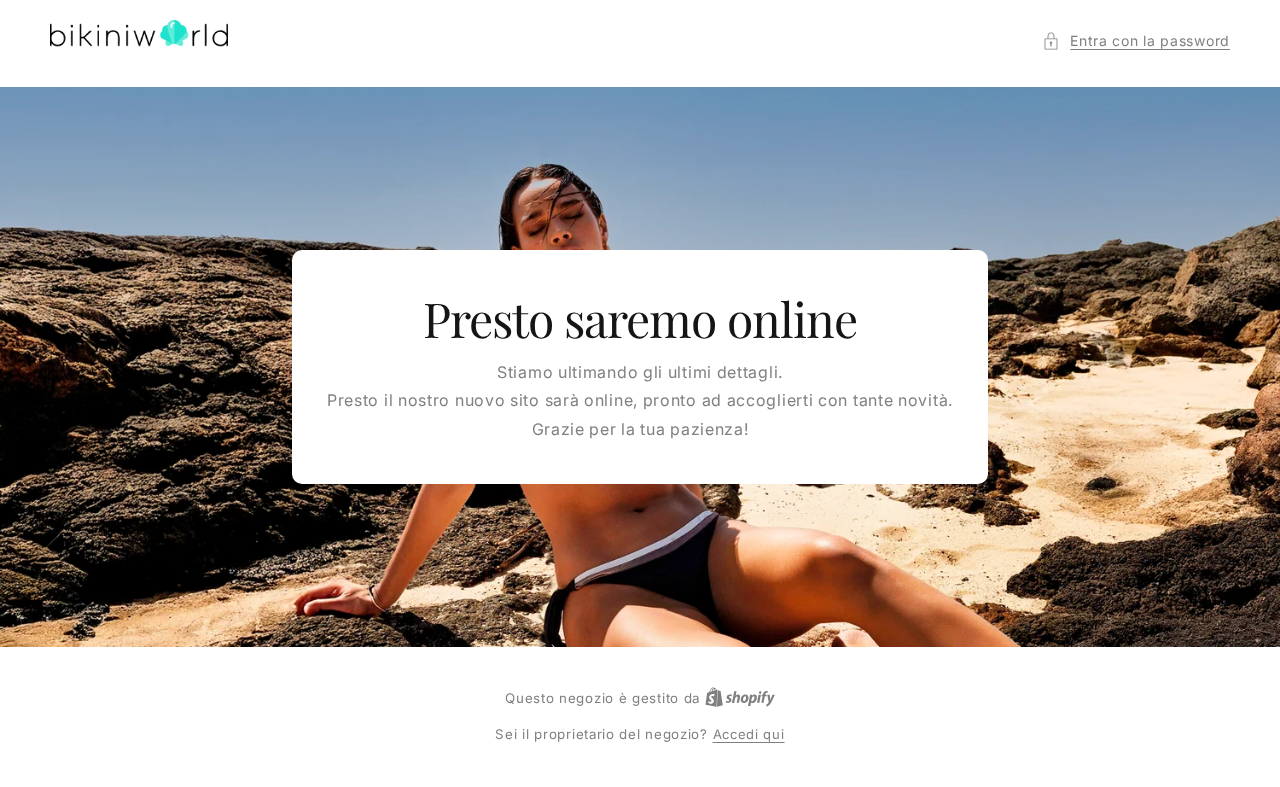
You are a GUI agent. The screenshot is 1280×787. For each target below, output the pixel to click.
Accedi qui (749, 734)
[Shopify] (740, 698)
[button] (1136, 40)
